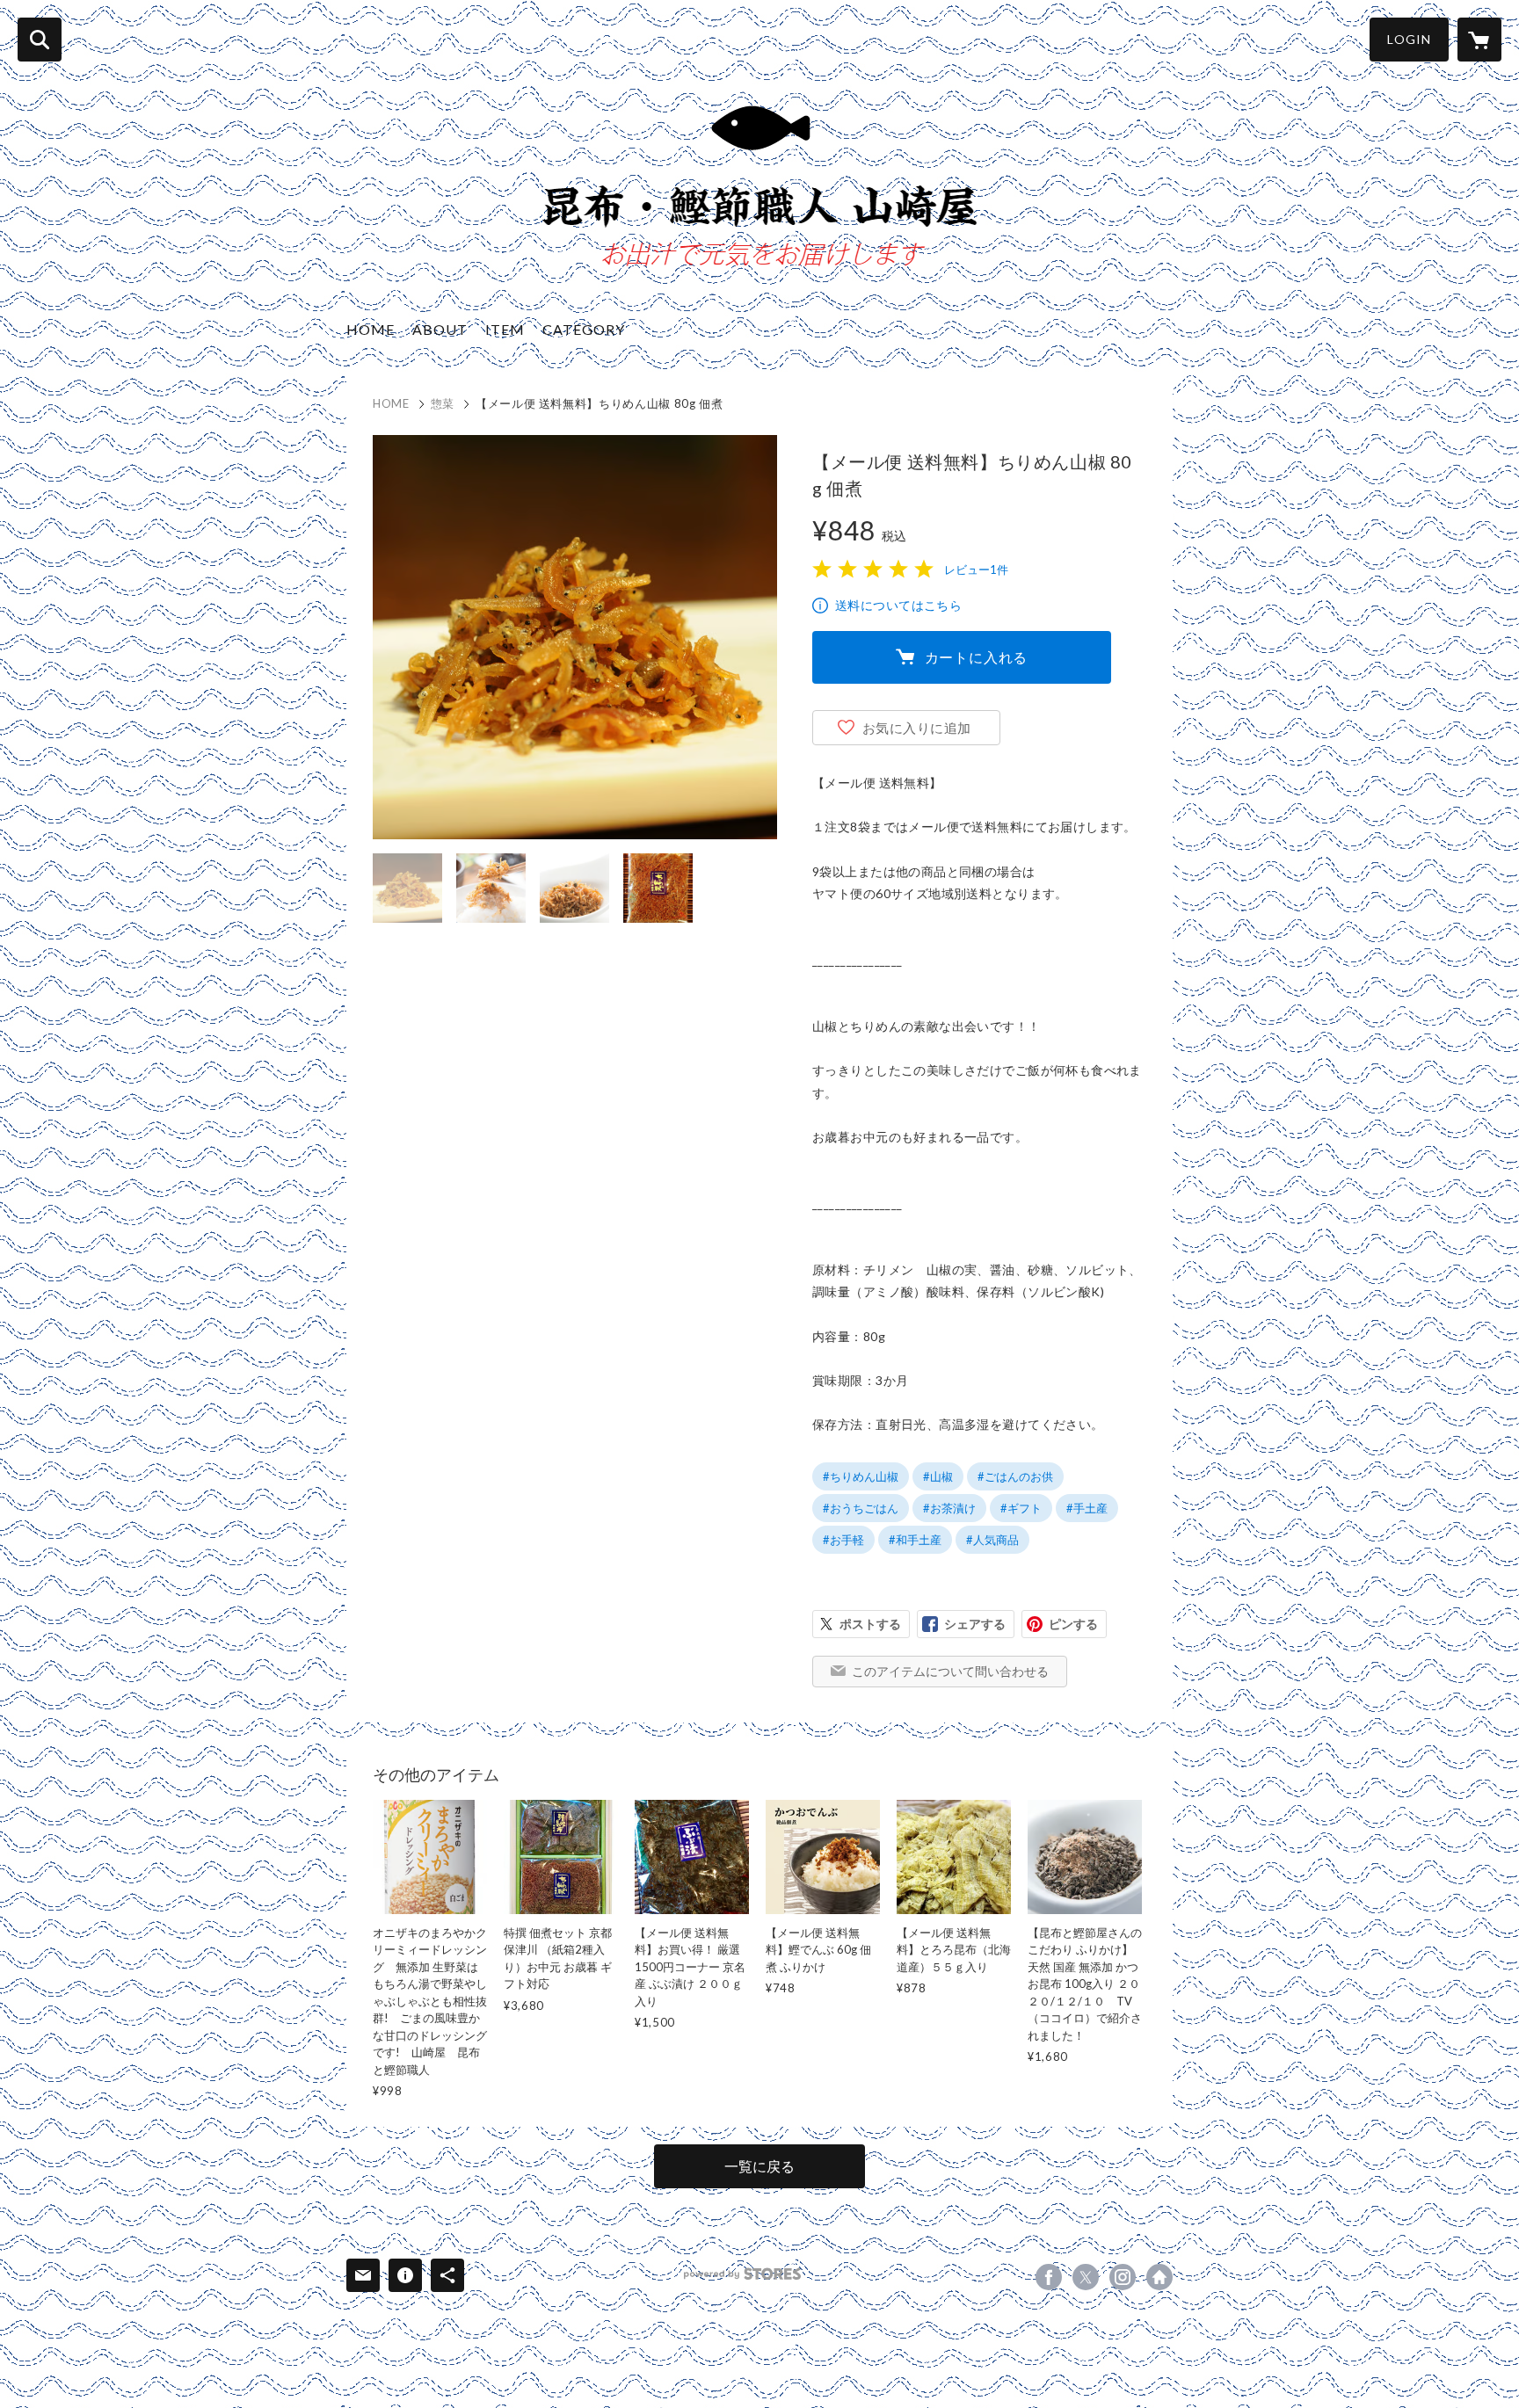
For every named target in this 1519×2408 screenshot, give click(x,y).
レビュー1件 (976, 569)
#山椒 (938, 1476)
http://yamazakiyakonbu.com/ (1159, 2277)
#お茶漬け (949, 1508)
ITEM (505, 329)
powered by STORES (742, 2274)
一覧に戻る (759, 2166)
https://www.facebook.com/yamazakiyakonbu (1049, 2277)
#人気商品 (992, 1540)
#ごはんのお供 (1015, 1476)
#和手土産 (915, 1540)
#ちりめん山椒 (861, 1476)
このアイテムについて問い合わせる (950, 1671)
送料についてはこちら (898, 605)
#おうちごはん (861, 1508)
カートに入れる (977, 657)
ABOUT (440, 329)
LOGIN (1409, 39)
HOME (371, 329)
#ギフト (1021, 1508)
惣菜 (443, 403)
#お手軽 (843, 1540)
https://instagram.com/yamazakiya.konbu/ (1123, 2277)
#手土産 (1087, 1508)
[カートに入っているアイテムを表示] (1479, 40)
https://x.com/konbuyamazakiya (1086, 2277)
